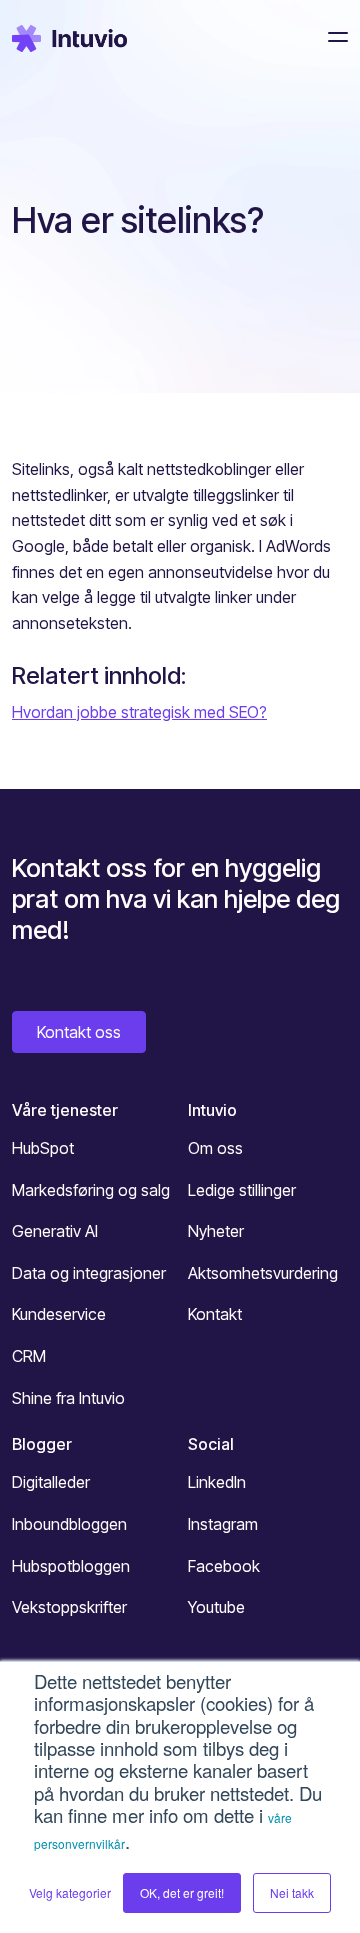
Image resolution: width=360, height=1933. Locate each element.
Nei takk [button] (292, 1892)
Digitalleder (51, 1482)
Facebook (224, 1566)
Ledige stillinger (242, 1190)
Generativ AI (55, 1231)
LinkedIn (217, 1482)
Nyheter (216, 1231)
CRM (29, 1356)
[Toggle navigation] (332, 37)
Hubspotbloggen (71, 1566)
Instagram (223, 1524)
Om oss (215, 1148)
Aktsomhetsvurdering (263, 1273)
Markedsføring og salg (91, 1190)
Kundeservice (59, 1314)
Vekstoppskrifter (69, 1607)
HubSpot (43, 1148)
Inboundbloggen (69, 1524)
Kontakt (215, 1314)
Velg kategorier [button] (70, 1892)
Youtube (216, 1607)
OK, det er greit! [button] (182, 1892)
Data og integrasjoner (89, 1273)
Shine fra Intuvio (68, 1398)
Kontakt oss (79, 1032)
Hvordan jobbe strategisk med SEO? (139, 712)
